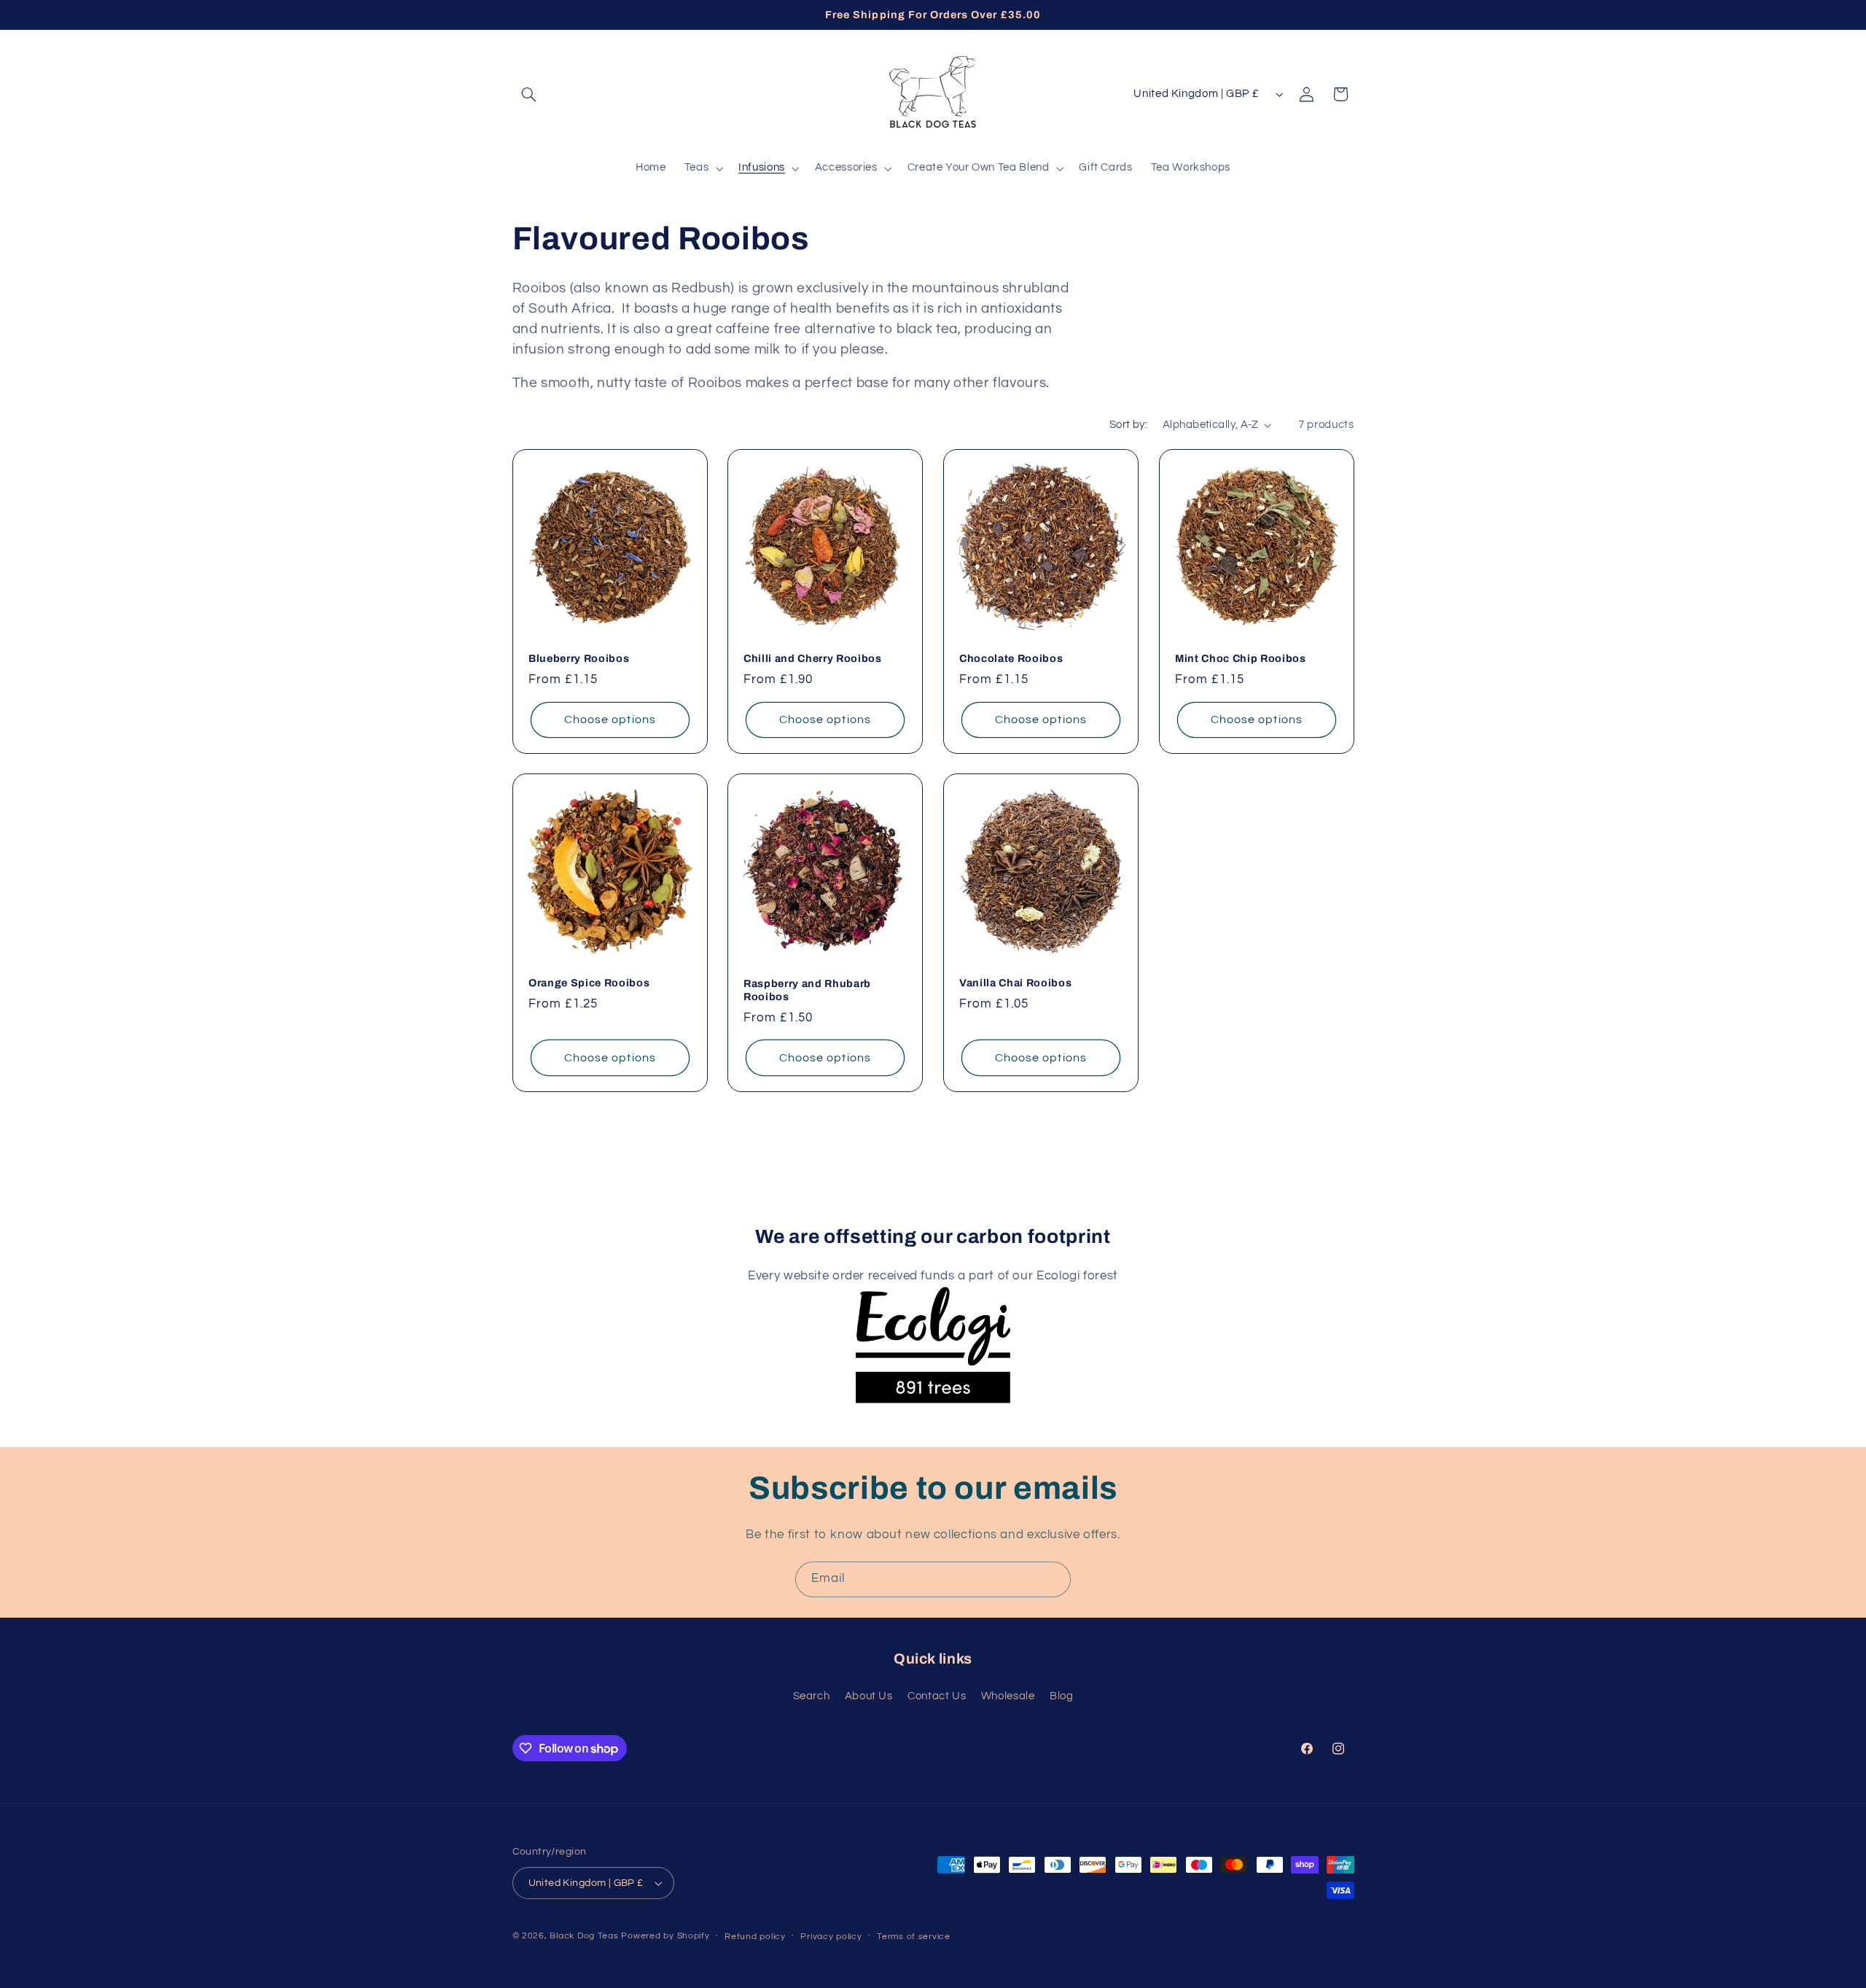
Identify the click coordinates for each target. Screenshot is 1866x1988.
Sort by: (1128, 425)
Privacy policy (831, 1937)
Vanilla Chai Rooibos (1015, 983)
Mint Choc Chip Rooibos (1241, 658)
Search (812, 1697)
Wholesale (1008, 1697)
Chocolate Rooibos (1011, 658)
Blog (1062, 1697)
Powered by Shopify (665, 1936)
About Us (869, 1697)
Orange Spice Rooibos (589, 983)
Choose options (610, 719)
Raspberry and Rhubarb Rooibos (807, 990)
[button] (529, 94)
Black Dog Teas (584, 1936)
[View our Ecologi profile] (933, 1330)
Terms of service (914, 1937)
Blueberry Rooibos (579, 658)
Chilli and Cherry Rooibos (813, 658)
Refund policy (755, 1937)
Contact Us (937, 1697)
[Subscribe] (1053, 1579)
